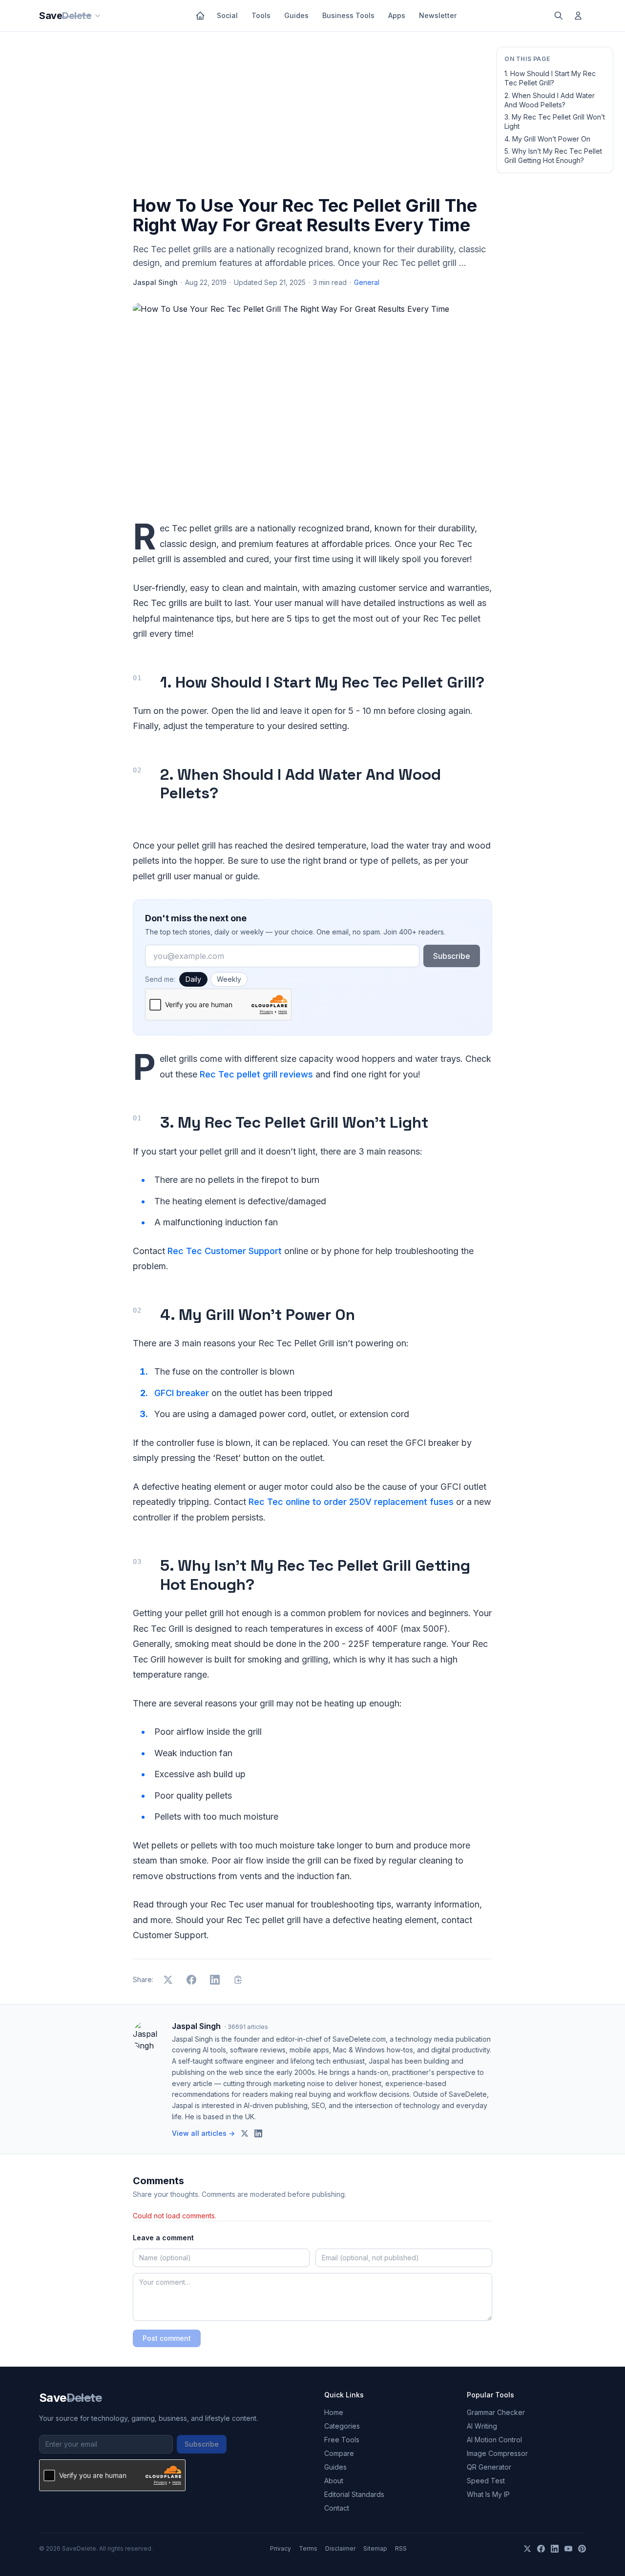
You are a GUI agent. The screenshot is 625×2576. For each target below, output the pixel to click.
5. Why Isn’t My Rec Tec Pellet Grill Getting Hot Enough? (553, 156)
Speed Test (486, 2481)
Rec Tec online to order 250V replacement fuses (351, 1502)
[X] (527, 2549)
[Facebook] (541, 2549)
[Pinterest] (582, 2549)
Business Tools (348, 15)
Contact (337, 2508)
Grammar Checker (496, 2412)
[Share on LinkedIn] (215, 1980)
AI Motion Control (494, 2440)
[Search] (559, 16)
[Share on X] (168, 1980)
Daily (193, 979)
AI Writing (482, 2426)
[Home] (200, 16)
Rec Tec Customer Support (225, 1251)
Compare (339, 2453)
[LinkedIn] (555, 2549)
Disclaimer (340, 2548)
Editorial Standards (354, 2494)
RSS (401, 2548)
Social (227, 15)
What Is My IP (488, 2494)
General (367, 282)
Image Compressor (497, 2453)
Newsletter (438, 15)
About (334, 2481)
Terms (308, 2548)
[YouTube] (568, 2549)
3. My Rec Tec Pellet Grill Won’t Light (555, 122)
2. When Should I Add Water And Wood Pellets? (550, 100)
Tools (261, 15)
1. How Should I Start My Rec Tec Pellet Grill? (550, 78)
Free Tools (342, 2440)
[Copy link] (238, 1980)
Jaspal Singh (155, 282)
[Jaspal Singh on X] (245, 2133)
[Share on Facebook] (191, 1980)
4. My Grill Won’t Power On (547, 139)
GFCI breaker (182, 1393)
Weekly (229, 979)
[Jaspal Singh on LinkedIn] (258, 2133)
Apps (397, 15)
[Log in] (578, 16)
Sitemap (375, 2548)
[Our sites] (98, 16)
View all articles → (203, 2133)
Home (334, 2412)
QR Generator (489, 2467)
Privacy (281, 2548)
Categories (342, 2426)
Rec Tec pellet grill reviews (256, 1074)
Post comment (167, 2338)
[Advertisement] (312, 116)
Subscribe (452, 956)
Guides (296, 15)
